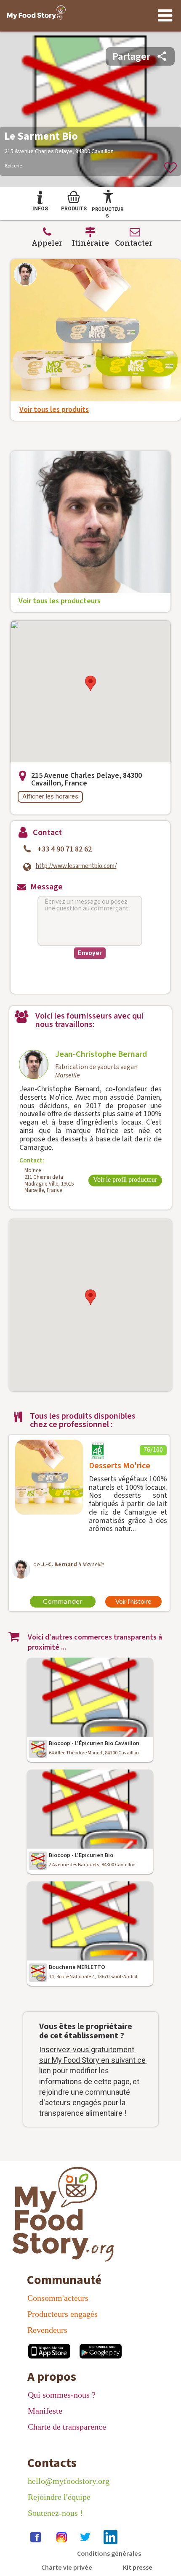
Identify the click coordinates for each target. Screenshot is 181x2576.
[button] (90, 683)
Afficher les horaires (50, 796)
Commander (63, 1602)
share (162, 56)
